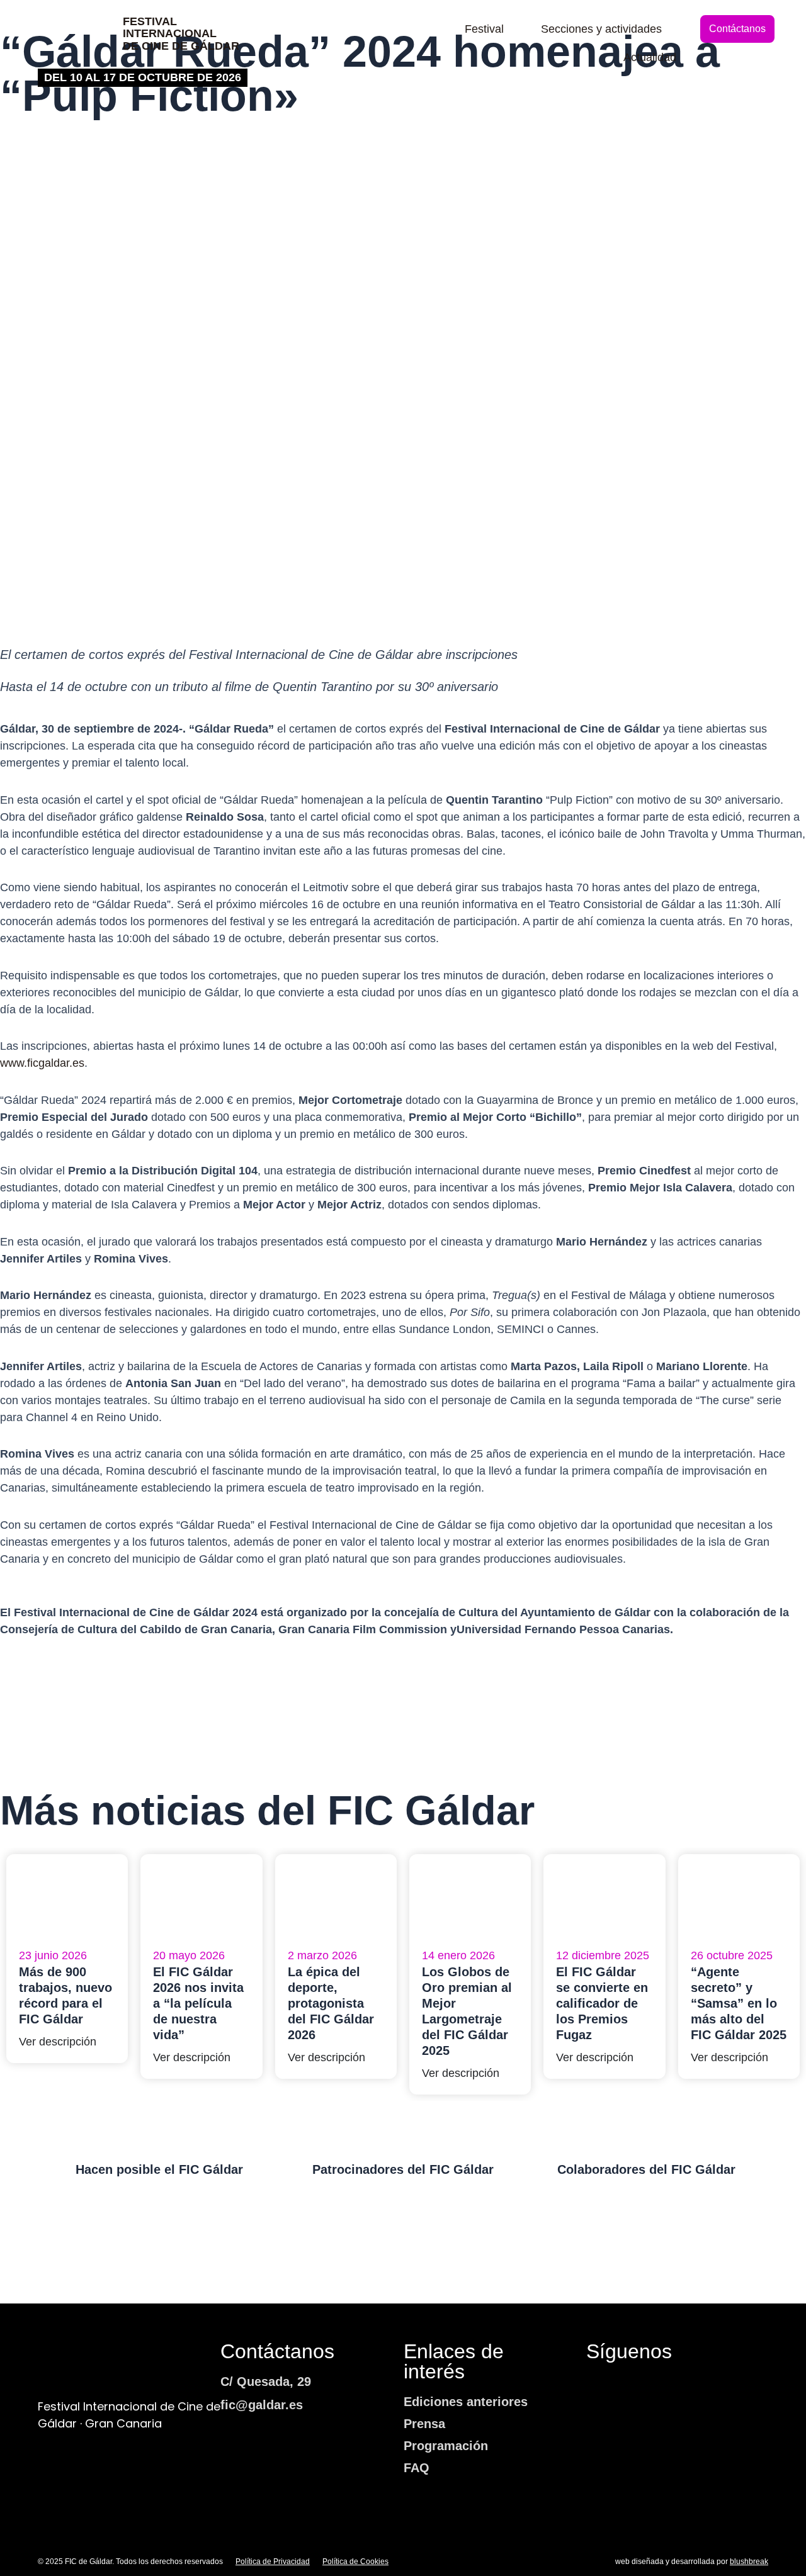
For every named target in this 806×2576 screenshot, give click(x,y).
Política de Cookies (355, 2562)
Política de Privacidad (273, 2562)
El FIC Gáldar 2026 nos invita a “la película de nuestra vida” (198, 2003)
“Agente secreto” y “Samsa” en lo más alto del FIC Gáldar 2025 (739, 2003)
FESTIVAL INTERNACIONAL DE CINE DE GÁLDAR (181, 34)
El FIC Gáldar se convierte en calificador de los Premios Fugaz (602, 2003)
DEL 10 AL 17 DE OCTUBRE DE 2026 (143, 77)
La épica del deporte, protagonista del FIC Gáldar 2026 (331, 2003)
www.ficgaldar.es (42, 1063)
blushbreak (749, 2562)
